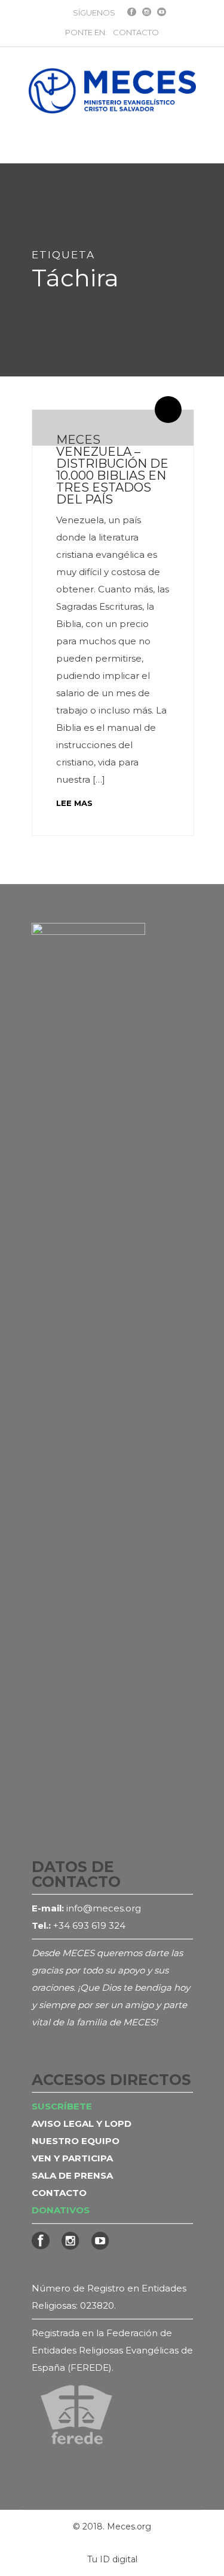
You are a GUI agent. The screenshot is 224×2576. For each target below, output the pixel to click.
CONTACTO (136, 32)
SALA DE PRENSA (72, 2175)
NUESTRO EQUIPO (76, 2141)
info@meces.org (104, 1908)
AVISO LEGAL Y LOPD (82, 2123)
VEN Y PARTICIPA (72, 2158)
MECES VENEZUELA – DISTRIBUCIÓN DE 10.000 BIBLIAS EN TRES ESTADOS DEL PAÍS (112, 470)
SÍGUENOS (94, 13)
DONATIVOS (61, 2210)
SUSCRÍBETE (62, 2106)
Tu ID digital (112, 2559)
